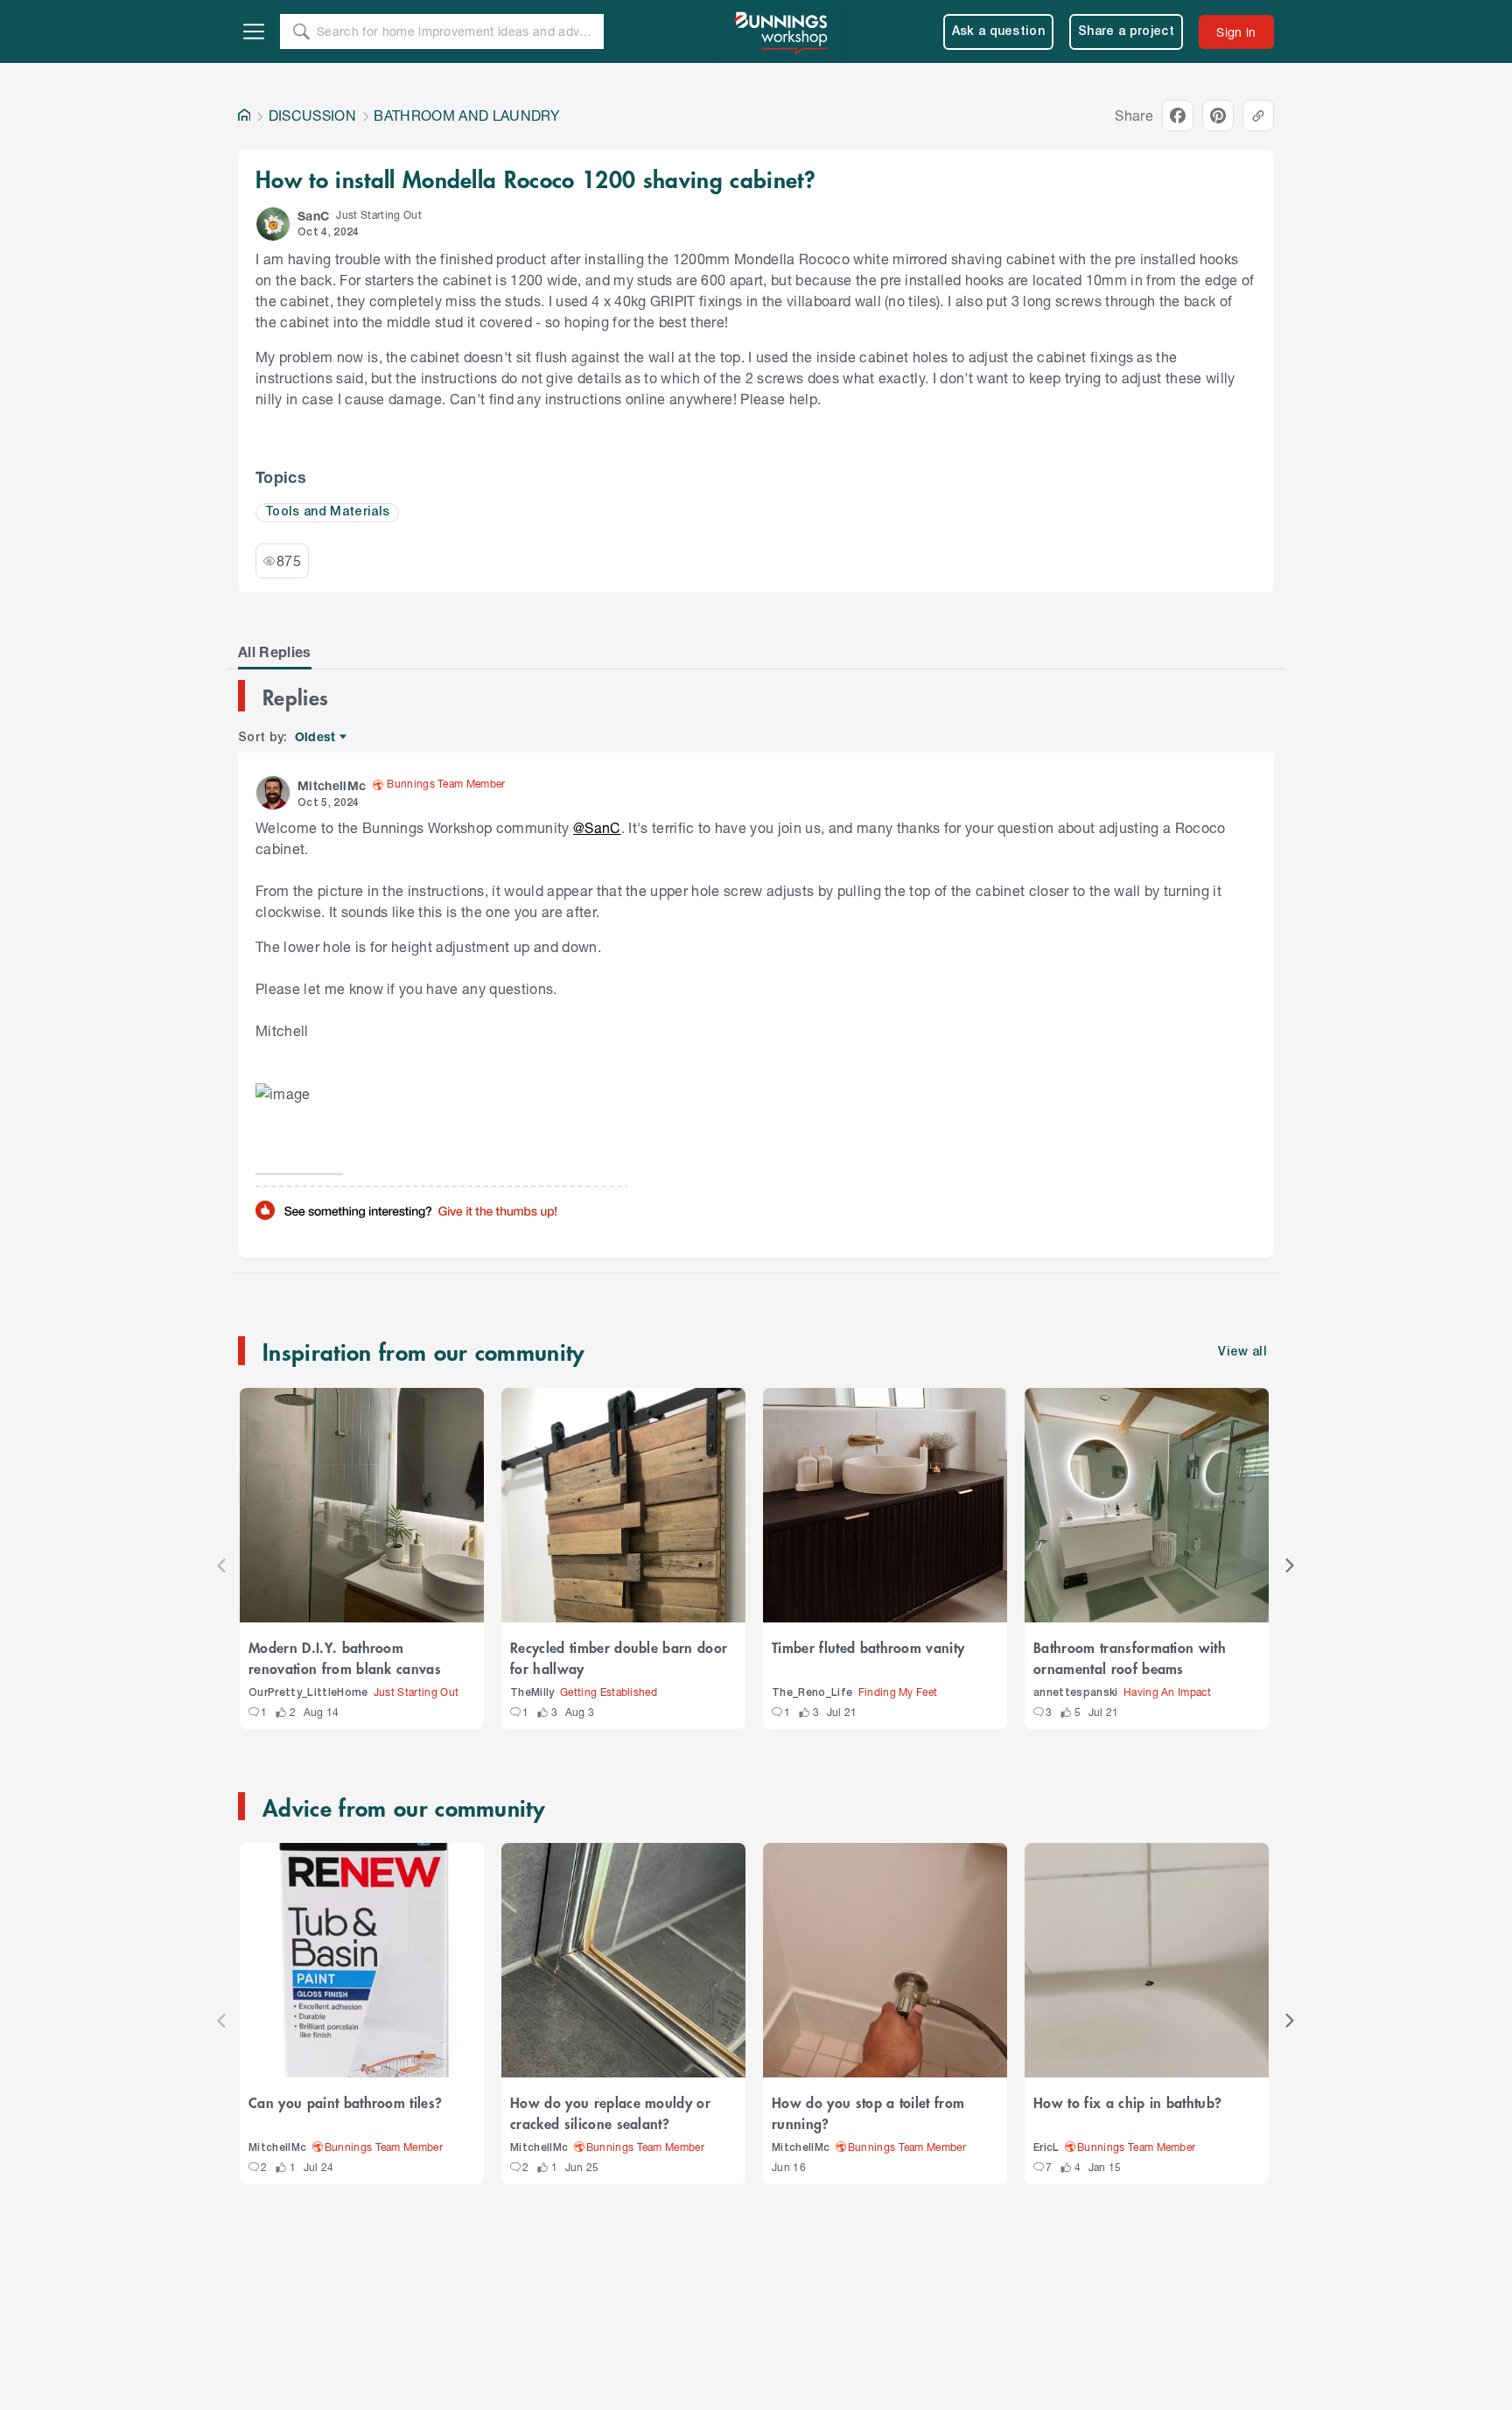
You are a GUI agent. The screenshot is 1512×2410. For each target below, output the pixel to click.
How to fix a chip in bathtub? (1127, 2102)
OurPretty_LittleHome (308, 1693)
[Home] (244, 116)
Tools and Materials (327, 512)
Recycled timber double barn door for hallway (619, 1657)
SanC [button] (313, 216)
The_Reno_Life (812, 1693)
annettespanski (1076, 1693)
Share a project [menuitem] (1126, 32)
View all (1242, 1352)
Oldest (316, 737)
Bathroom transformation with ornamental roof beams (1130, 1657)
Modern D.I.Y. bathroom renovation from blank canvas (345, 1657)
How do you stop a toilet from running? (868, 2112)
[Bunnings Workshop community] (782, 32)
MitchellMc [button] (332, 785)
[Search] (301, 32)
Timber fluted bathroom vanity (868, 1647)
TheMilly (532, 1693)
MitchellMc (277, 2148)
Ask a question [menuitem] (999, 32)
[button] (273, 224)
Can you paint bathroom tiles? (345, 2102)
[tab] (275, 652)
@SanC (597, 827)
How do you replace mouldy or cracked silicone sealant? (610, 2112)
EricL (1046, 2148)
